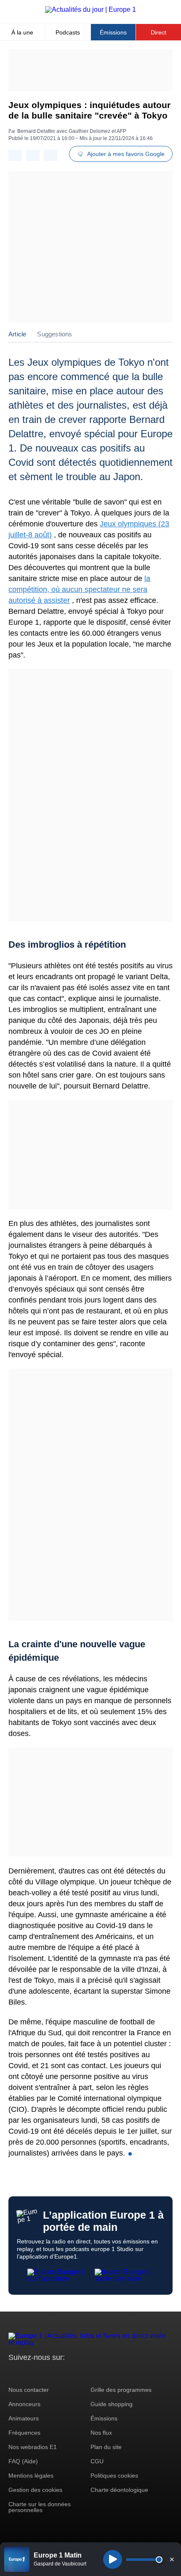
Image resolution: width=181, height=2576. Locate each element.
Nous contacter (29, 2390)
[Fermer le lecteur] (172, 2559)
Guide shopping (112, 2404)
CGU (97, 2461)
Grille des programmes (121, 2390)
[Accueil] (90, 9)
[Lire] (113, 2559)
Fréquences (24, 2433)
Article (17, 334)
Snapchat (71, 2373)
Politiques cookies (114, 2476)
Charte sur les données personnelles (40, 2507)
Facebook (42, 2373)
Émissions (113, 32)
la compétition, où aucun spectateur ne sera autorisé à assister (79, 589)
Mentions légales (31, 2476)
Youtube (57, 2373)
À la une (22, 32)
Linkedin (85, 2373)
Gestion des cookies (35, 2490)
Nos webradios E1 (33, 2447)
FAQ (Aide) (23, 2461)
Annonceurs (24, 2404)
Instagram (28, 2373)
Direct (158, 32)
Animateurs (24, 2418)
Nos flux (101, 2433)
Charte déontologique (119, 2490)
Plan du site (106, 2447)
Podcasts (68, 32)
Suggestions (55, 334)
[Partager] (15, 155)
